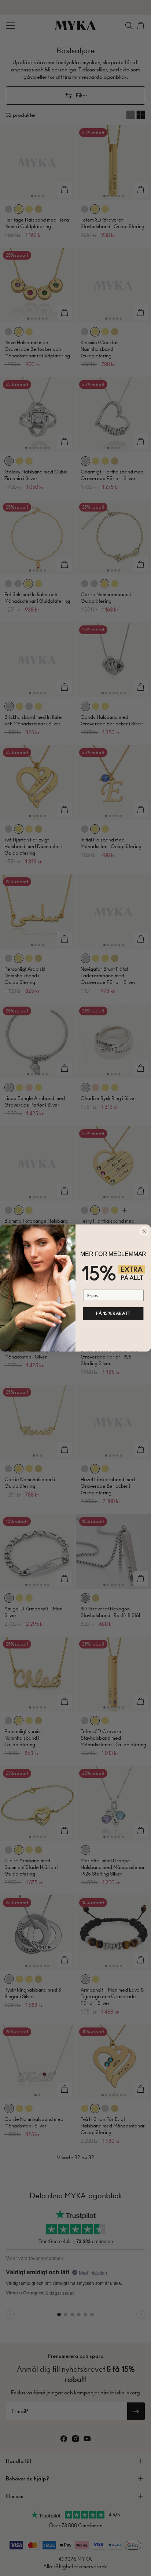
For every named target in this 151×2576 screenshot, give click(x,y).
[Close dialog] (144, 1231)
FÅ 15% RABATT (113, 1313)
